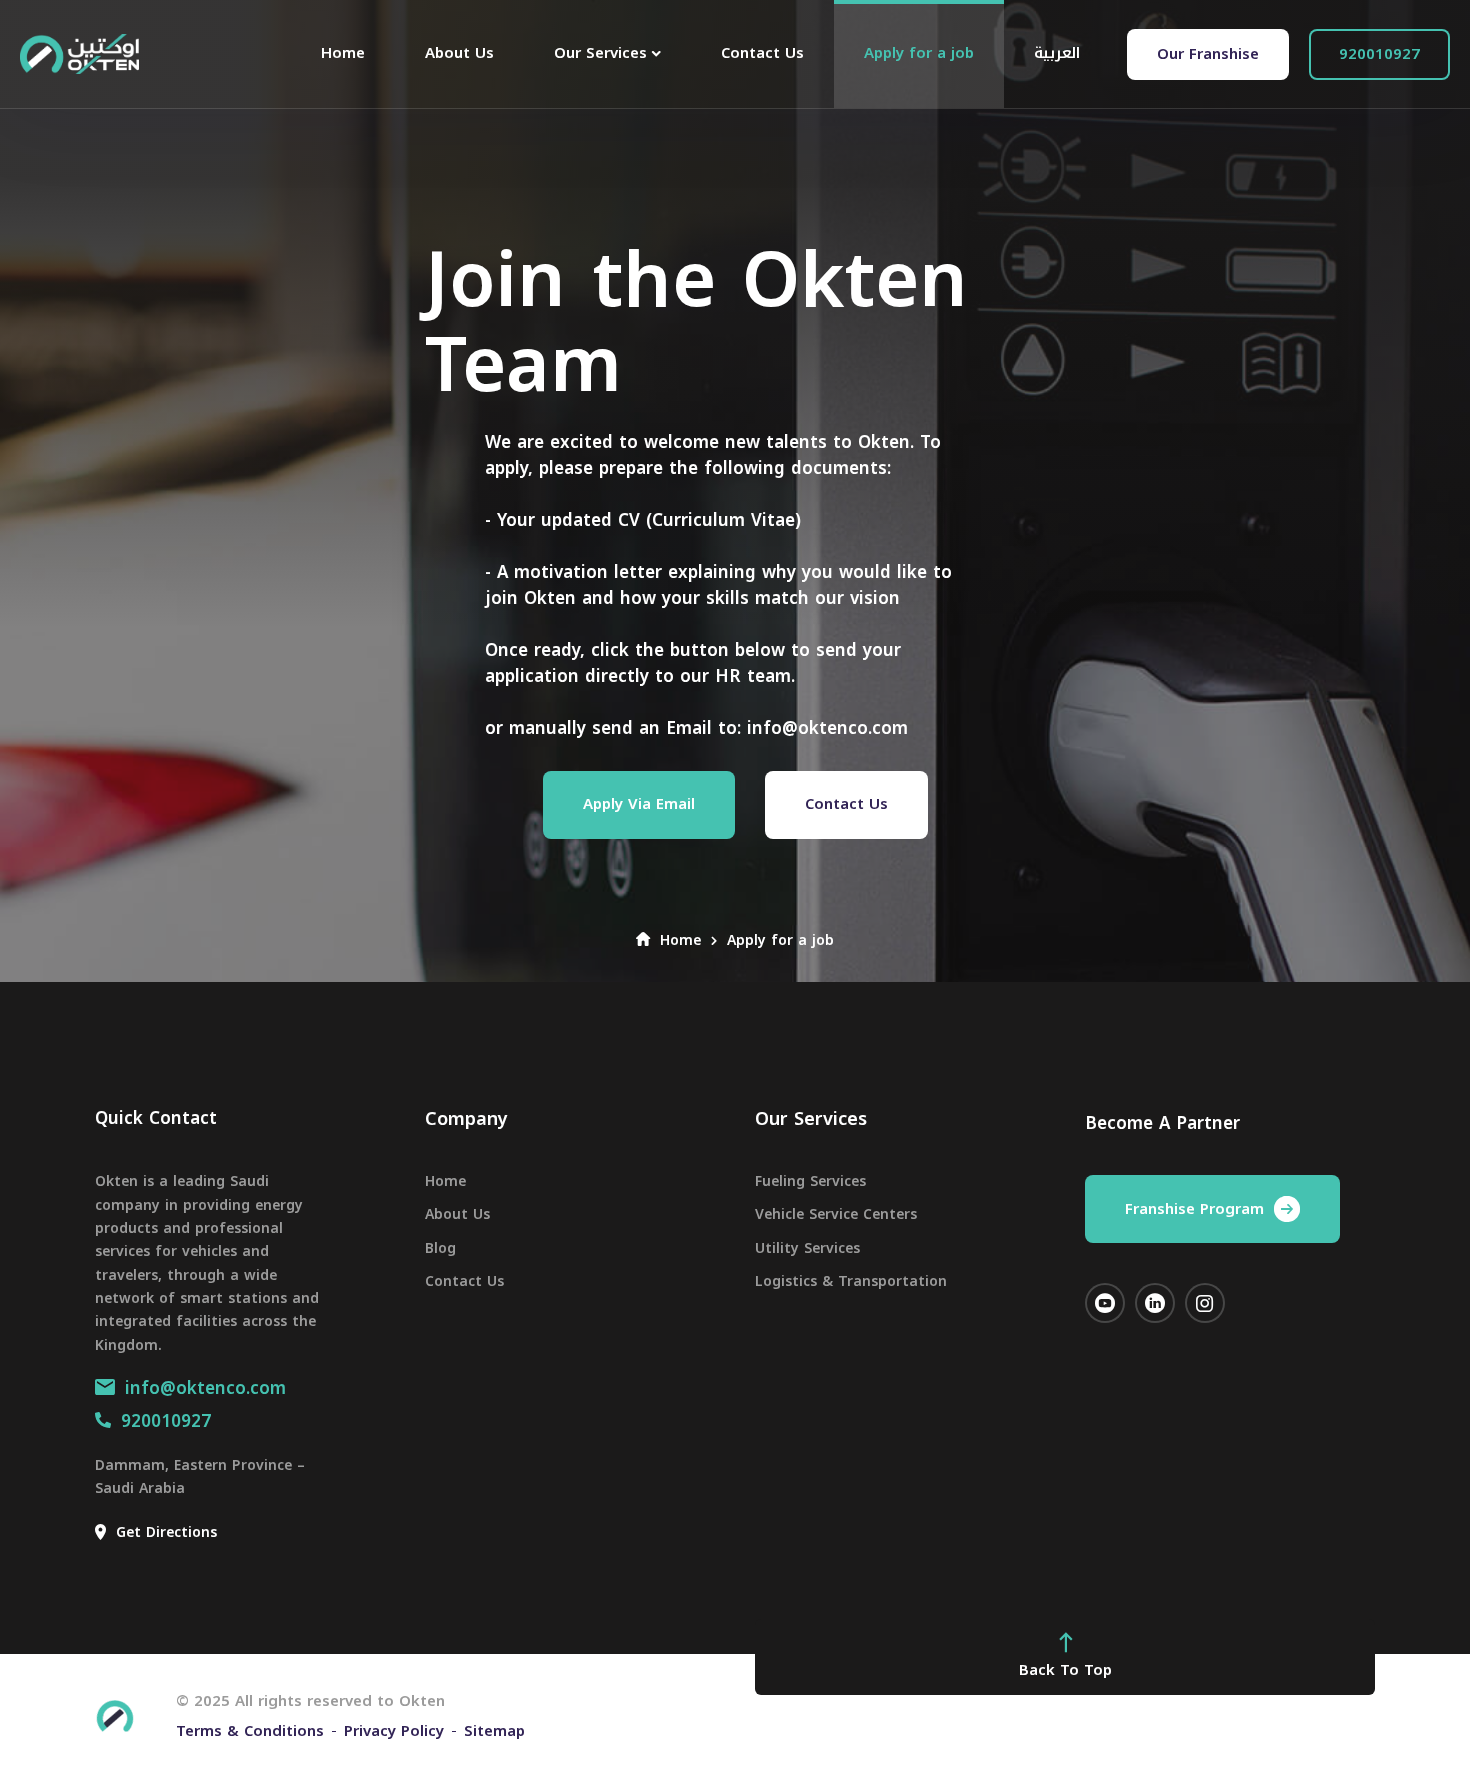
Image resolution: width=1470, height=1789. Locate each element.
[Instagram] (1205, 1303)
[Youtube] (1105, 1303)
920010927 (166, 1421)
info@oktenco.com (205, 1388)
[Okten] (79, 54)
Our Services (811, 1119)
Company (466, 1119)
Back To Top (1065, 1670)
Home (680, 940)
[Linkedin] (1155, 1303)
